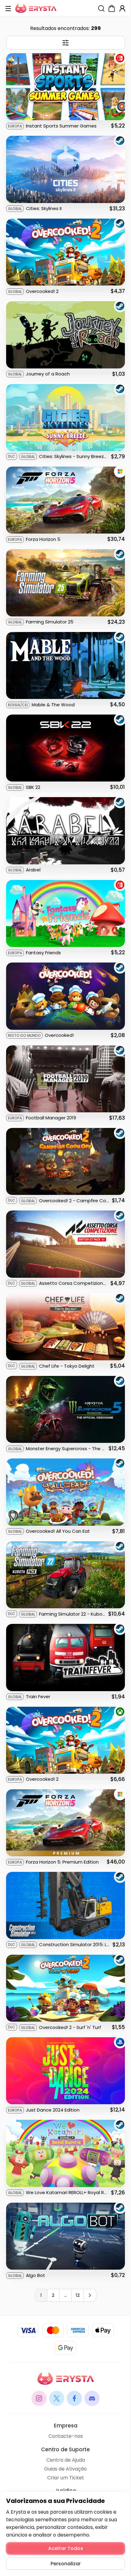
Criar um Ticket (66, 2478)
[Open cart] (112, 8)
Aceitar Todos (66, 2548)
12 (78, 2295)
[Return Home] (36, 8)
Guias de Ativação (65, 2469)
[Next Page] (90, 2295)
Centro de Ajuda (66, 2460)
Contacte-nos (66, 2436)
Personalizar (66, 2564)
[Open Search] (101, 8)
